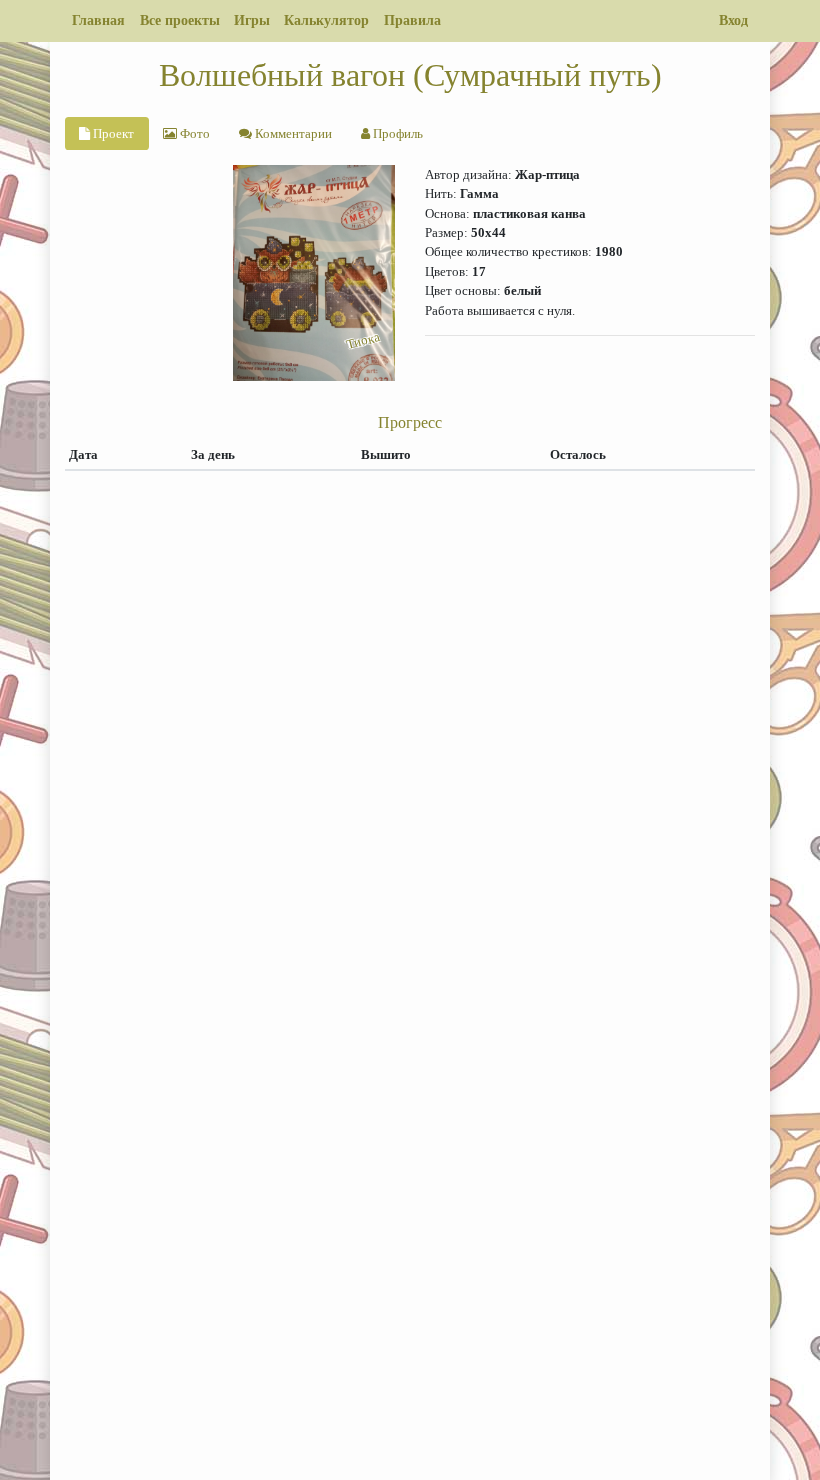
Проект (112, 133)
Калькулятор (326, 20)
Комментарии (292, 133)
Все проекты (180, 20)
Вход (733, 20)
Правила (412, 20)
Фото (193, 133)
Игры (252, 20)
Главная (98, 20)
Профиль (396, 133)
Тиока (363, 340)
